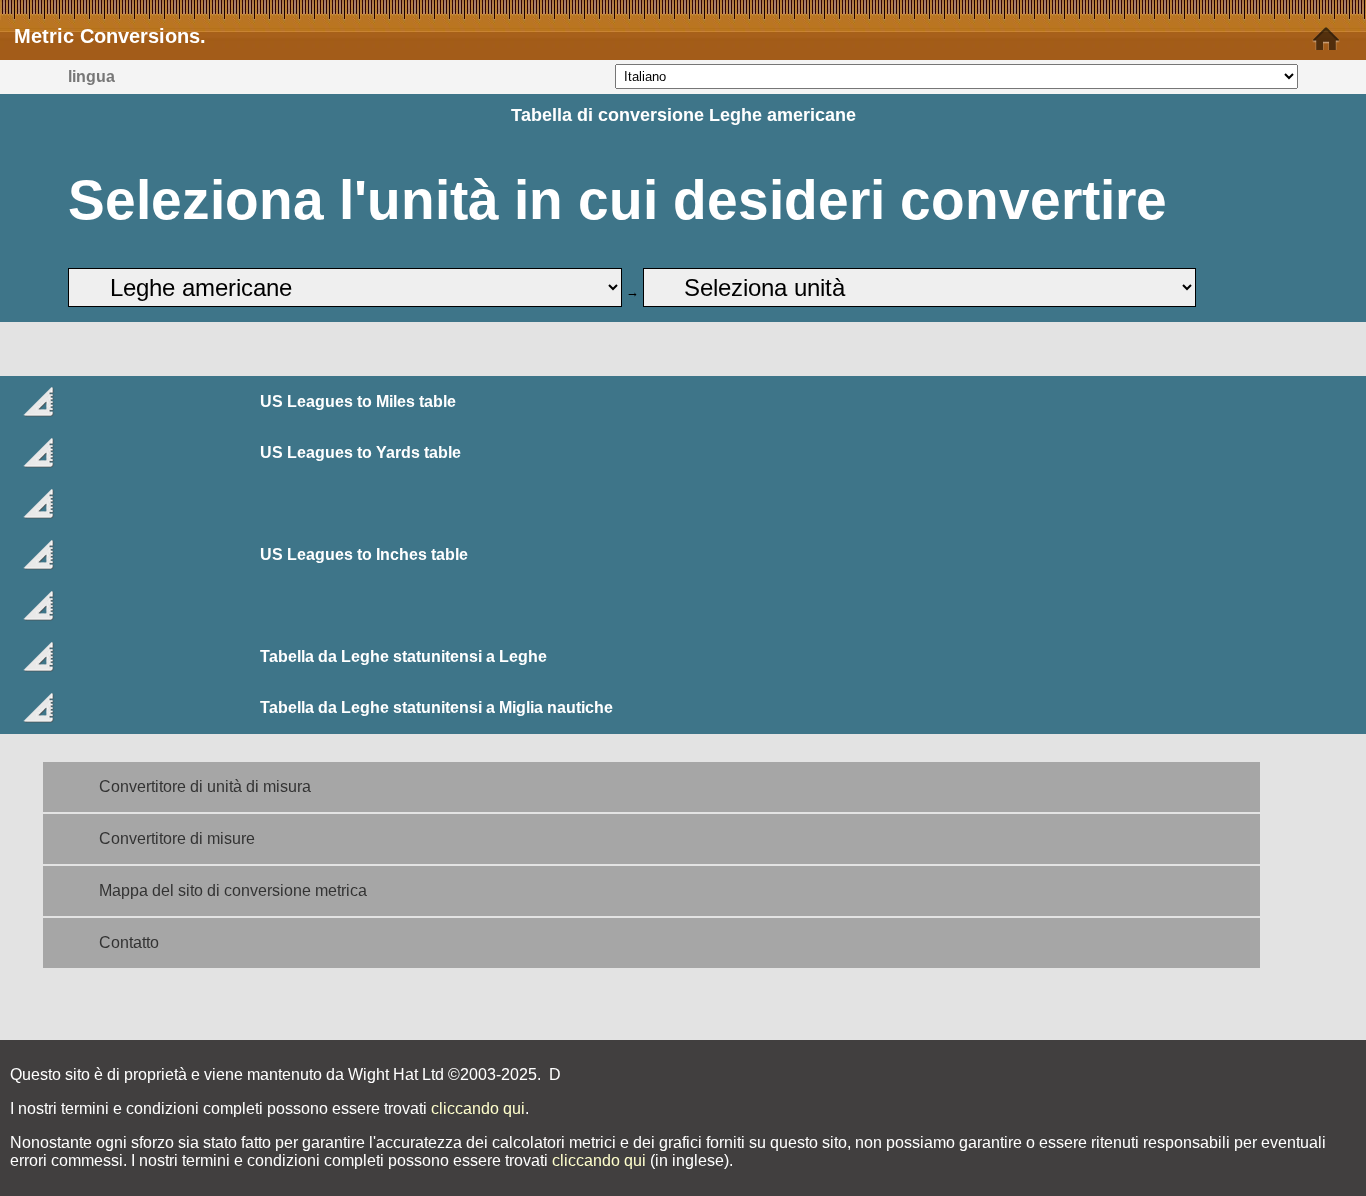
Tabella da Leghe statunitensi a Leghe (403, 656)
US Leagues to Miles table (358, 401)
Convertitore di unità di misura (205, 786)
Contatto (129, 942)
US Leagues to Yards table (360, 452)
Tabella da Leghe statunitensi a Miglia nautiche (436, 707)
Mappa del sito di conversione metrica (233, 890)
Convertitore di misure (177, 838)
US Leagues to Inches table (364, 554)
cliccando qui (478, 1108)
